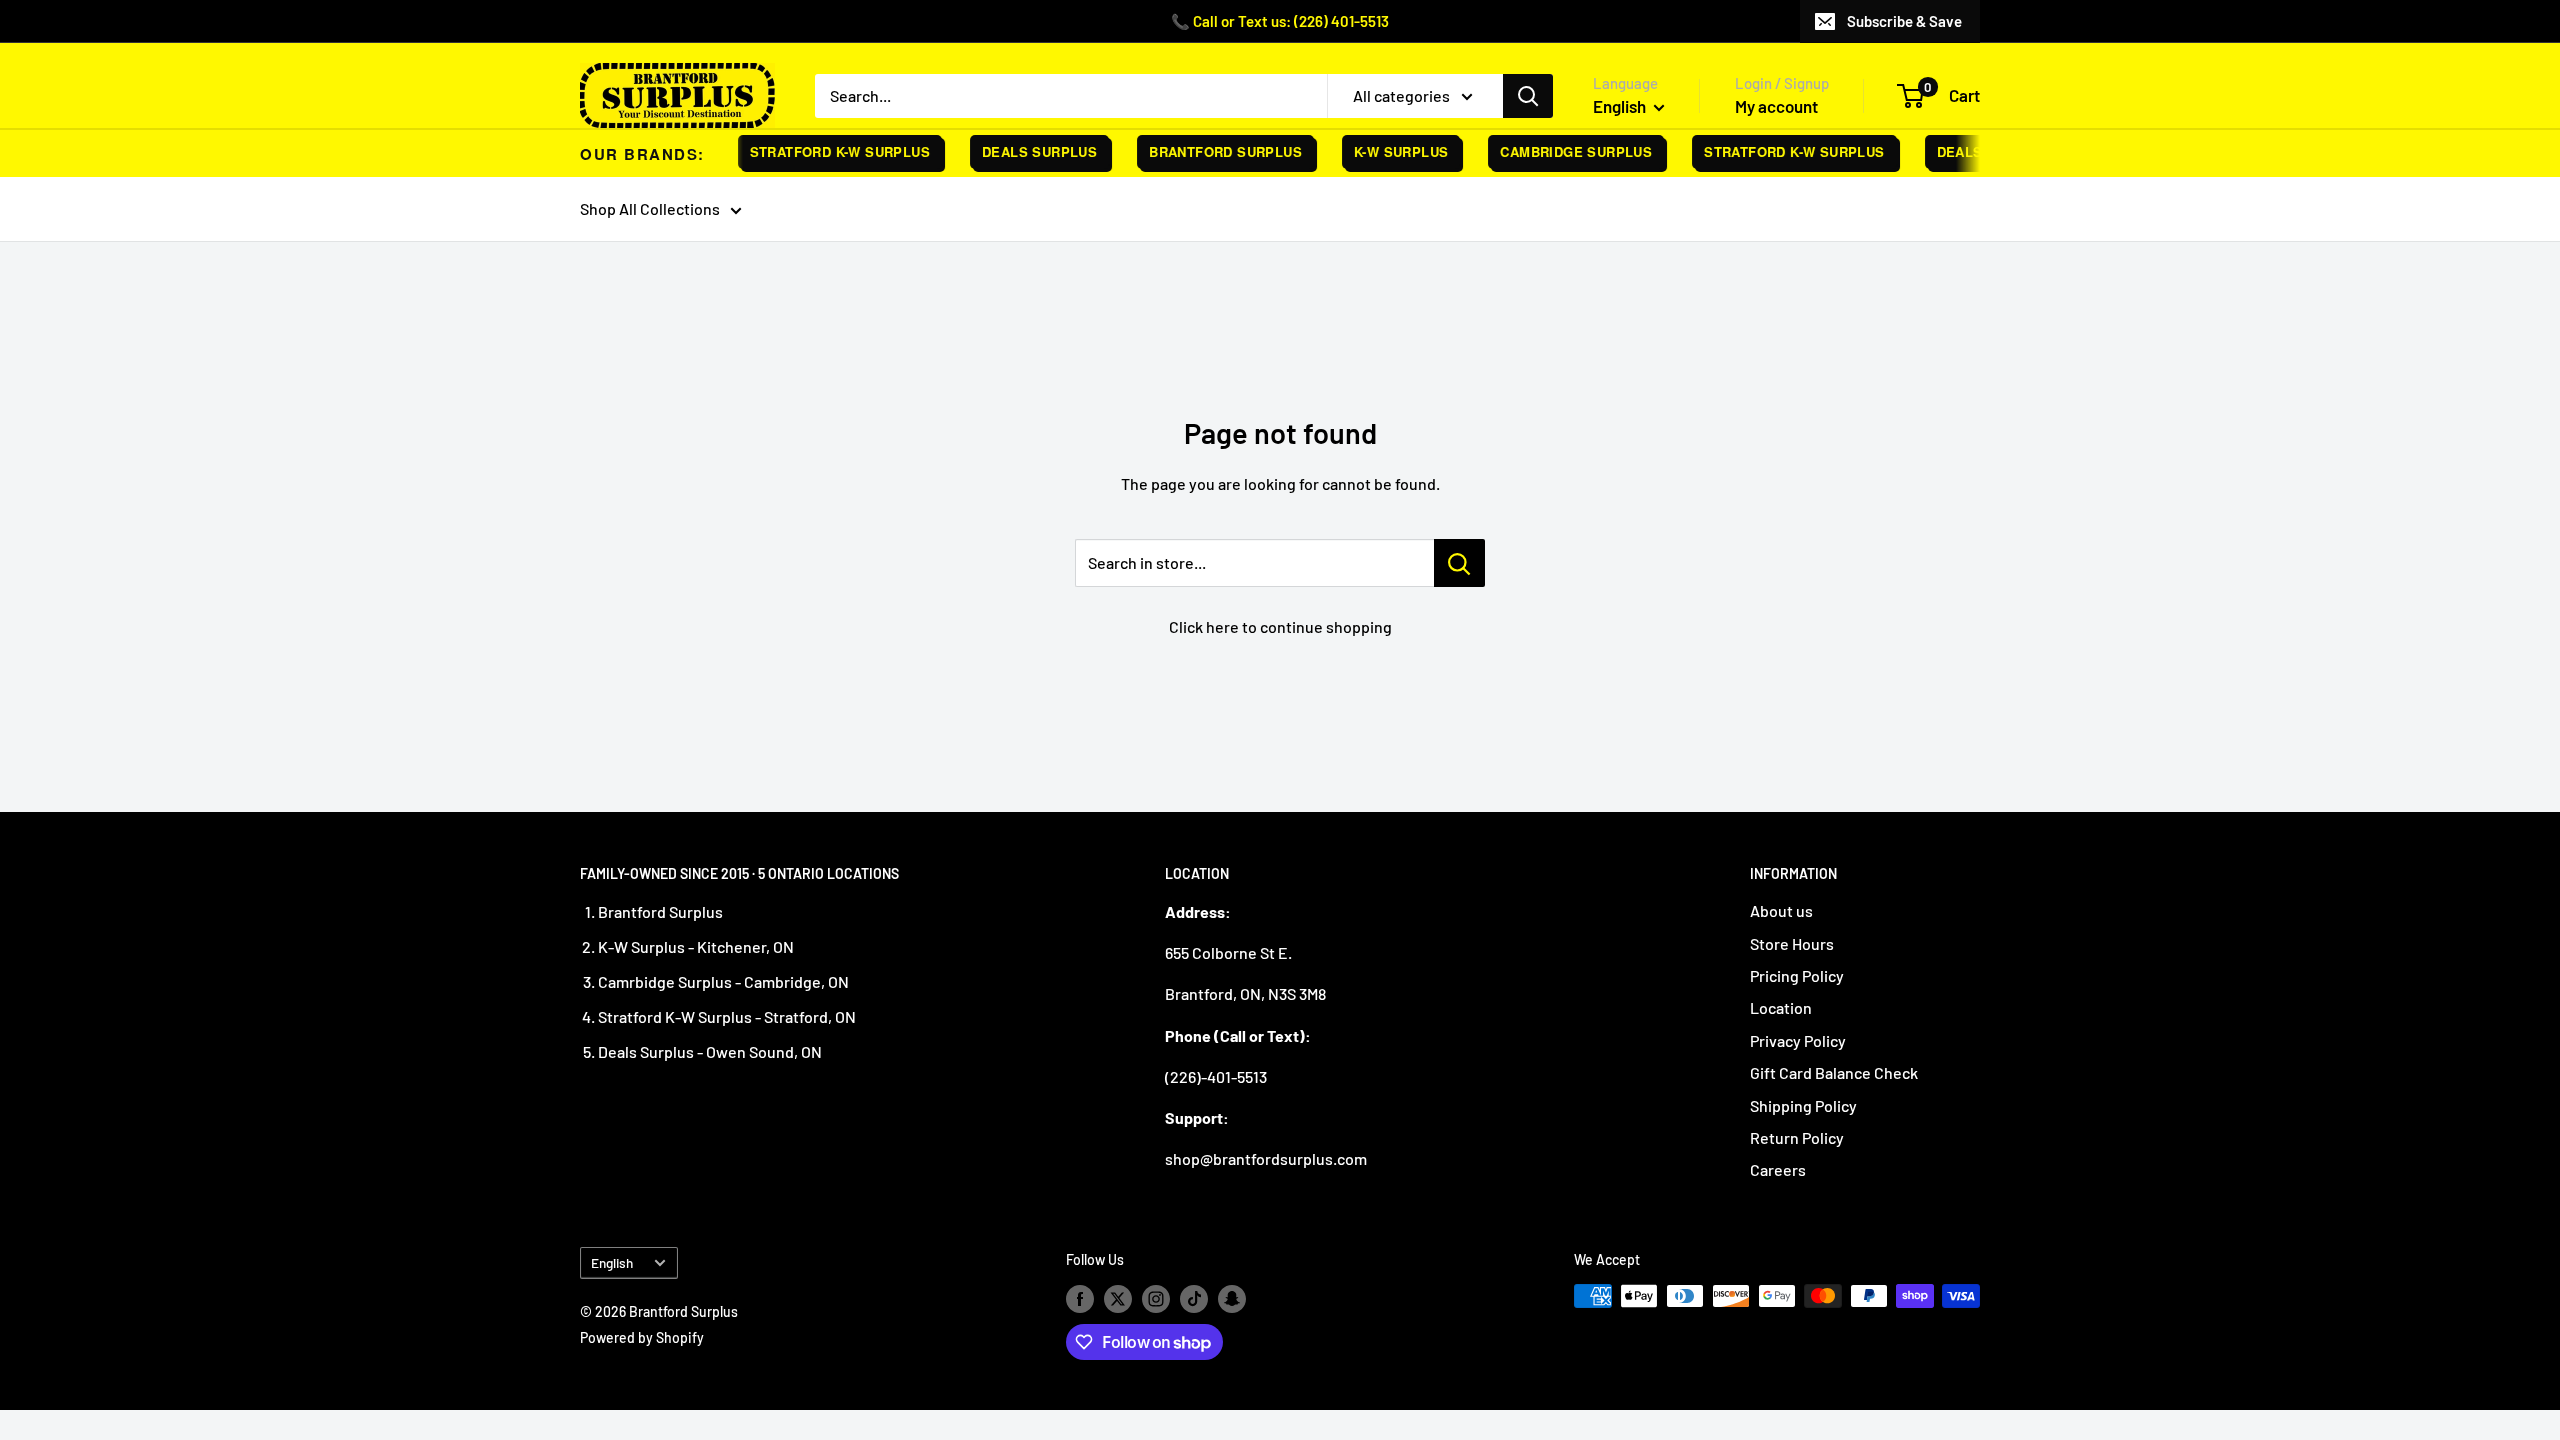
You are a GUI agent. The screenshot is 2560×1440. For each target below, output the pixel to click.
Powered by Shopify (642, 1337)
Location (1781, 1007)
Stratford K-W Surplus (827, 151)
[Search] (1528, 96)
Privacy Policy (1798, 1040)
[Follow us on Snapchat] (1232, 1298)
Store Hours (1792, 943)
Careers (1778, 1169)
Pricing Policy (1797, 975)
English (612, 1262)
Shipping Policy (1803, 1105)
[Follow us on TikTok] (1194, 1298)
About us (1781, 910)
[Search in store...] (1459, 563)
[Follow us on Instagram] (1156, 1298)
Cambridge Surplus (1563, 151)
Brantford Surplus (1212, 151)
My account (1776, 106)
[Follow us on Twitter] (1118, 1298)
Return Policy (1797, 1137)
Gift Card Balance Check (1834, 1072)
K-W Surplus (1388, 151)
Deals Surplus (1026, 151)
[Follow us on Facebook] (1080, 1298)
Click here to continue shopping (1280, 626)
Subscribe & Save (1904, 21)
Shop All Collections (650, 208)
